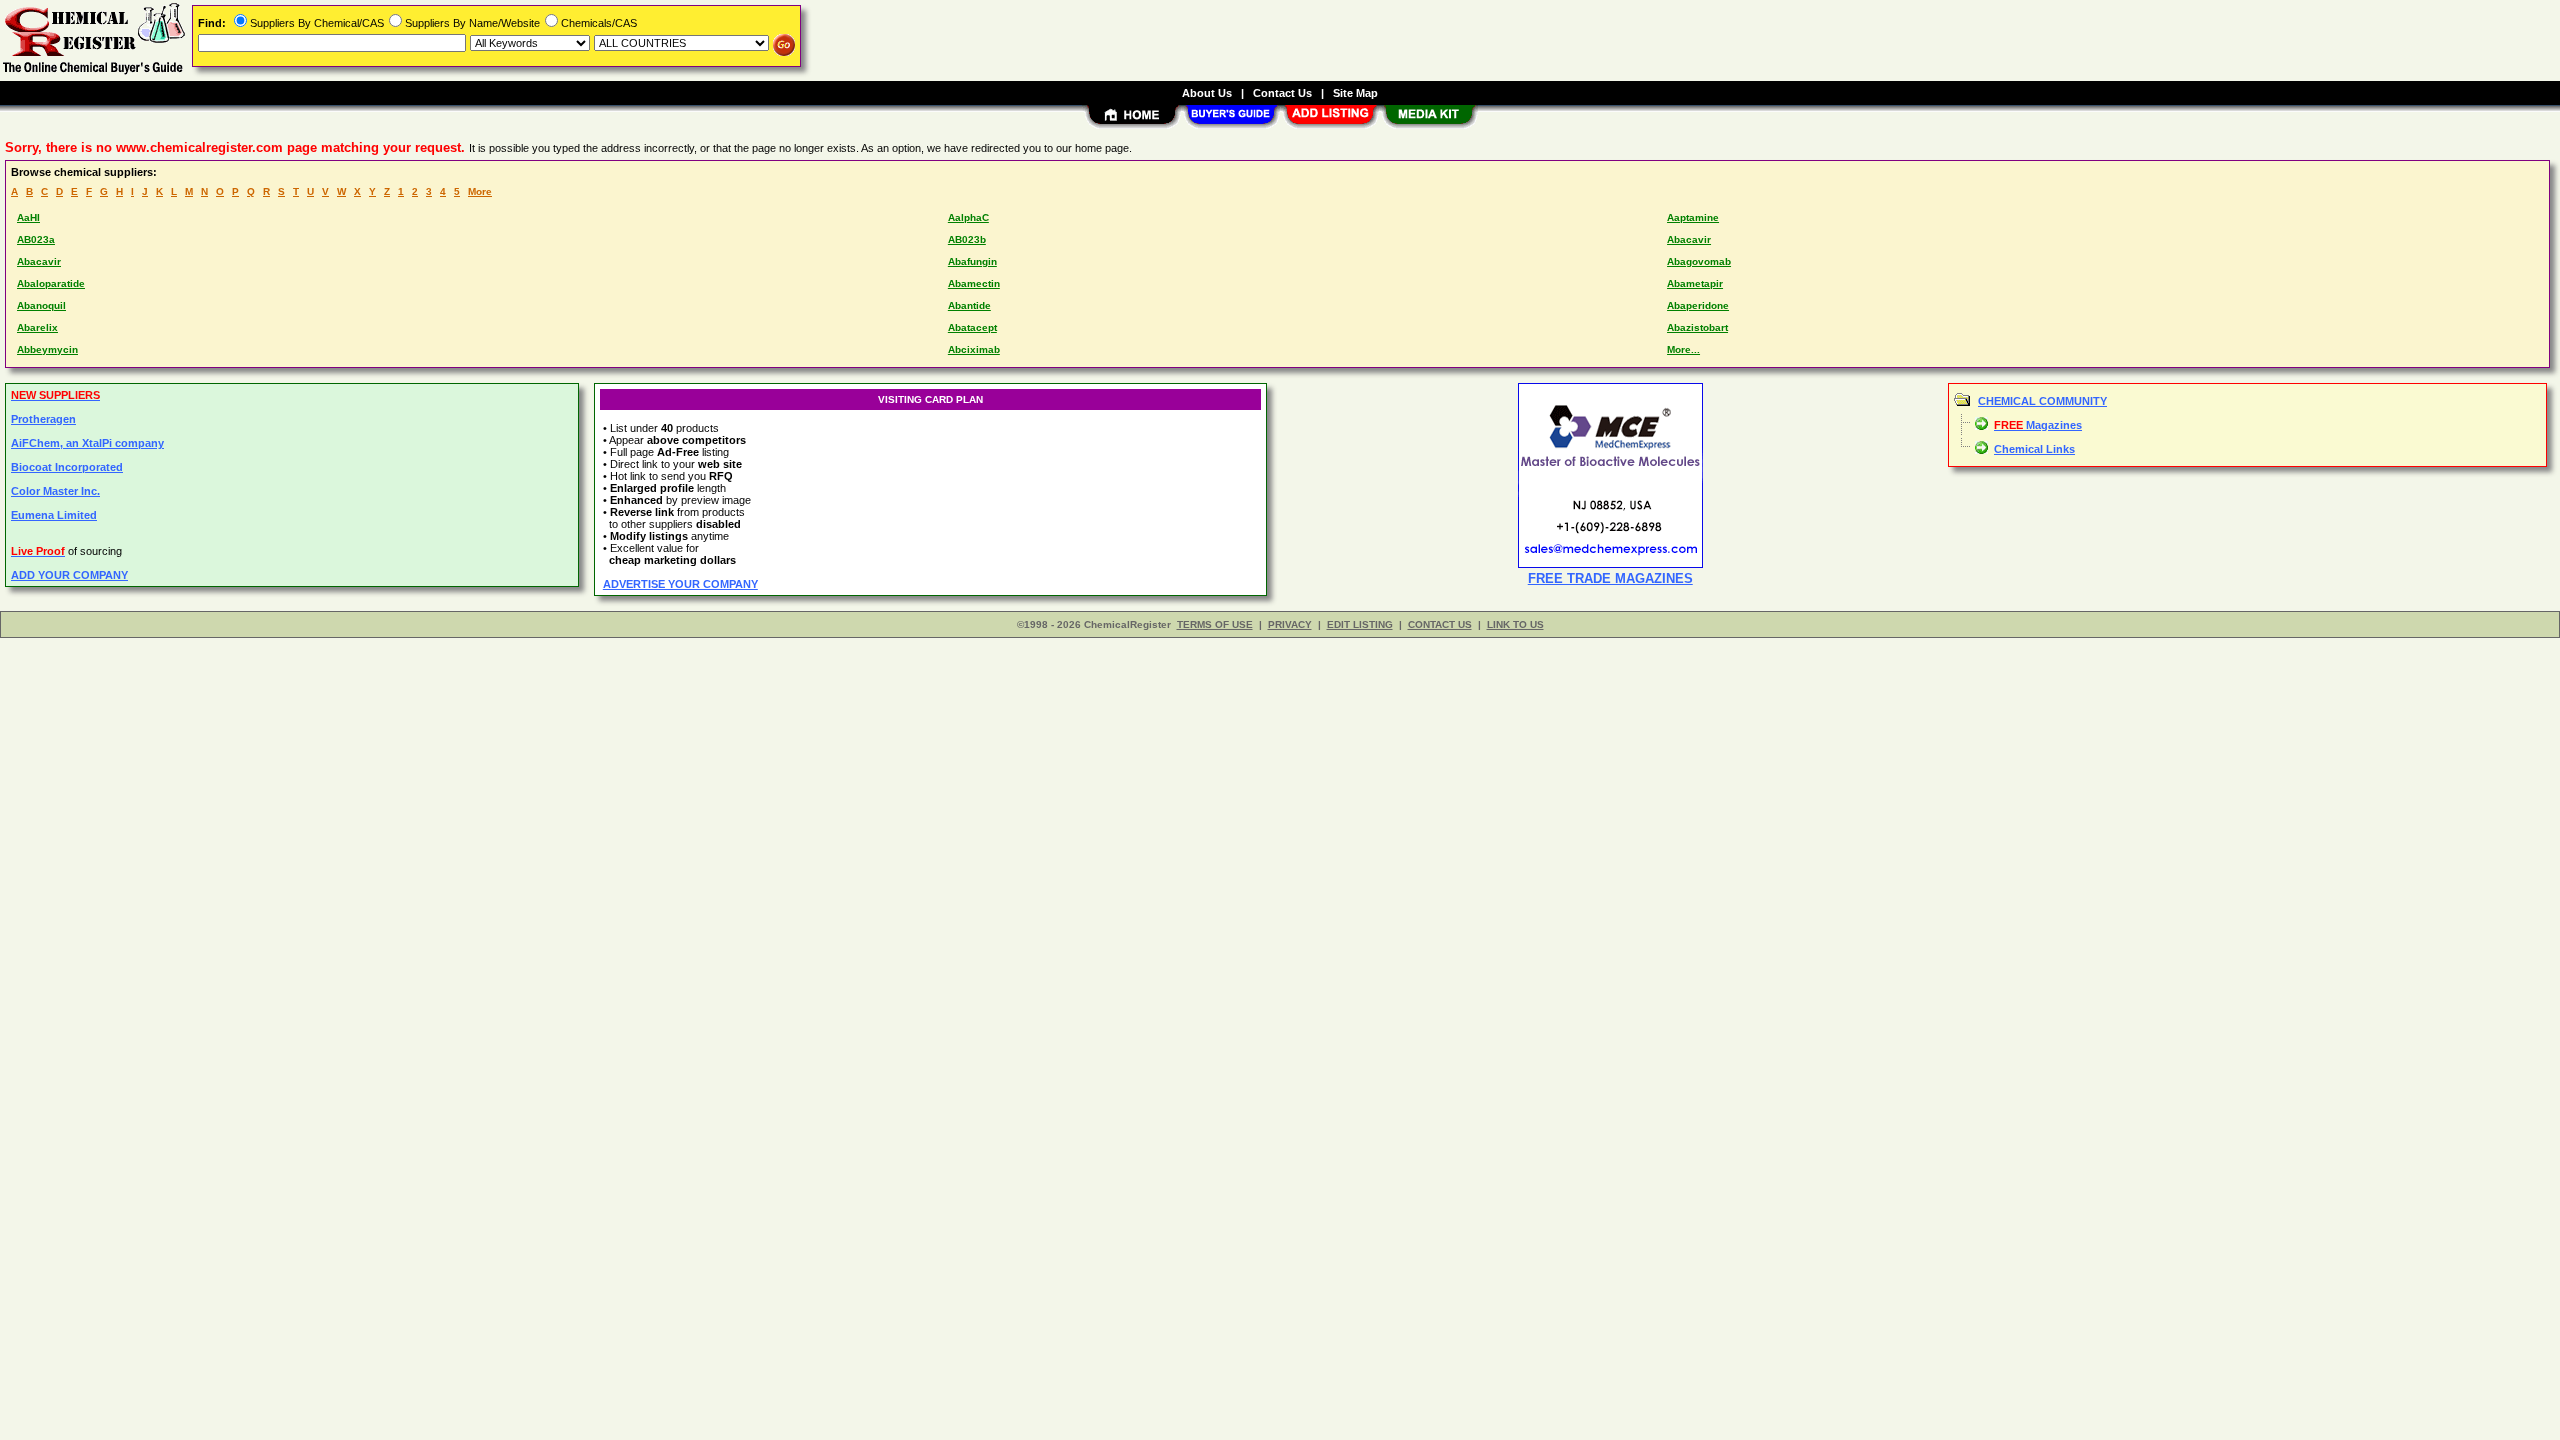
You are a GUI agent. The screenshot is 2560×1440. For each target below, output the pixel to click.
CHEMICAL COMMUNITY (2042, 401)
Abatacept (972, 327)
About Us (1207, 93)
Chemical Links (2034, 449)
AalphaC (968, 217)
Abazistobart (1697, 327)
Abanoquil (41, 305)
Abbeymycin (47, 349)
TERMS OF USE (1215, 624)
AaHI (28, 217)
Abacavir (1689, 239)
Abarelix (37, 327)
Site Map (1355, 93)
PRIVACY (1290, 624)
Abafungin (972, 261)
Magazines (2038, 425)
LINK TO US (1515, 624)
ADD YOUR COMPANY (69, 575)
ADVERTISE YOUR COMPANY (680, 584)
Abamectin (974, 283)
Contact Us (1282, 93)
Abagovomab (1699, 261)
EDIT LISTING (1360, 624)
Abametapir (1695, 283)
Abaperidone (1698, 305)
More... (1683, 349)
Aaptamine (1693, 217)
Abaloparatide (51, 283)
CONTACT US (1440, 624)
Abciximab (974, 349)
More (480, 191)
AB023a (36, 239)
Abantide (969, 305)
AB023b (967, 239)
